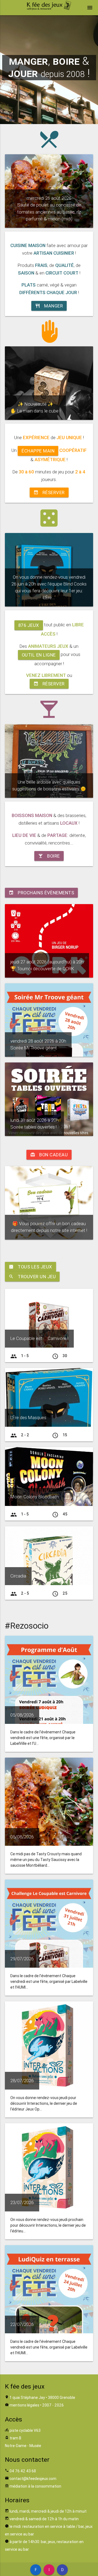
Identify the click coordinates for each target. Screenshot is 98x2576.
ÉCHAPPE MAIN (38, 451)
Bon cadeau (49, 1155)
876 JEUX (29, 625)
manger (49, 306)
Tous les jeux (30, 1267)
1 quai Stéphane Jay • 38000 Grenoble (42, 2398)
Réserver (49, 492)
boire (49, 856)
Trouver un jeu (32, 1277)
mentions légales (24, 2405)
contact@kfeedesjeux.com (33, 2479)
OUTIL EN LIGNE (39, 655)
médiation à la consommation (35, 2486)
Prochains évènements (41, 893)
